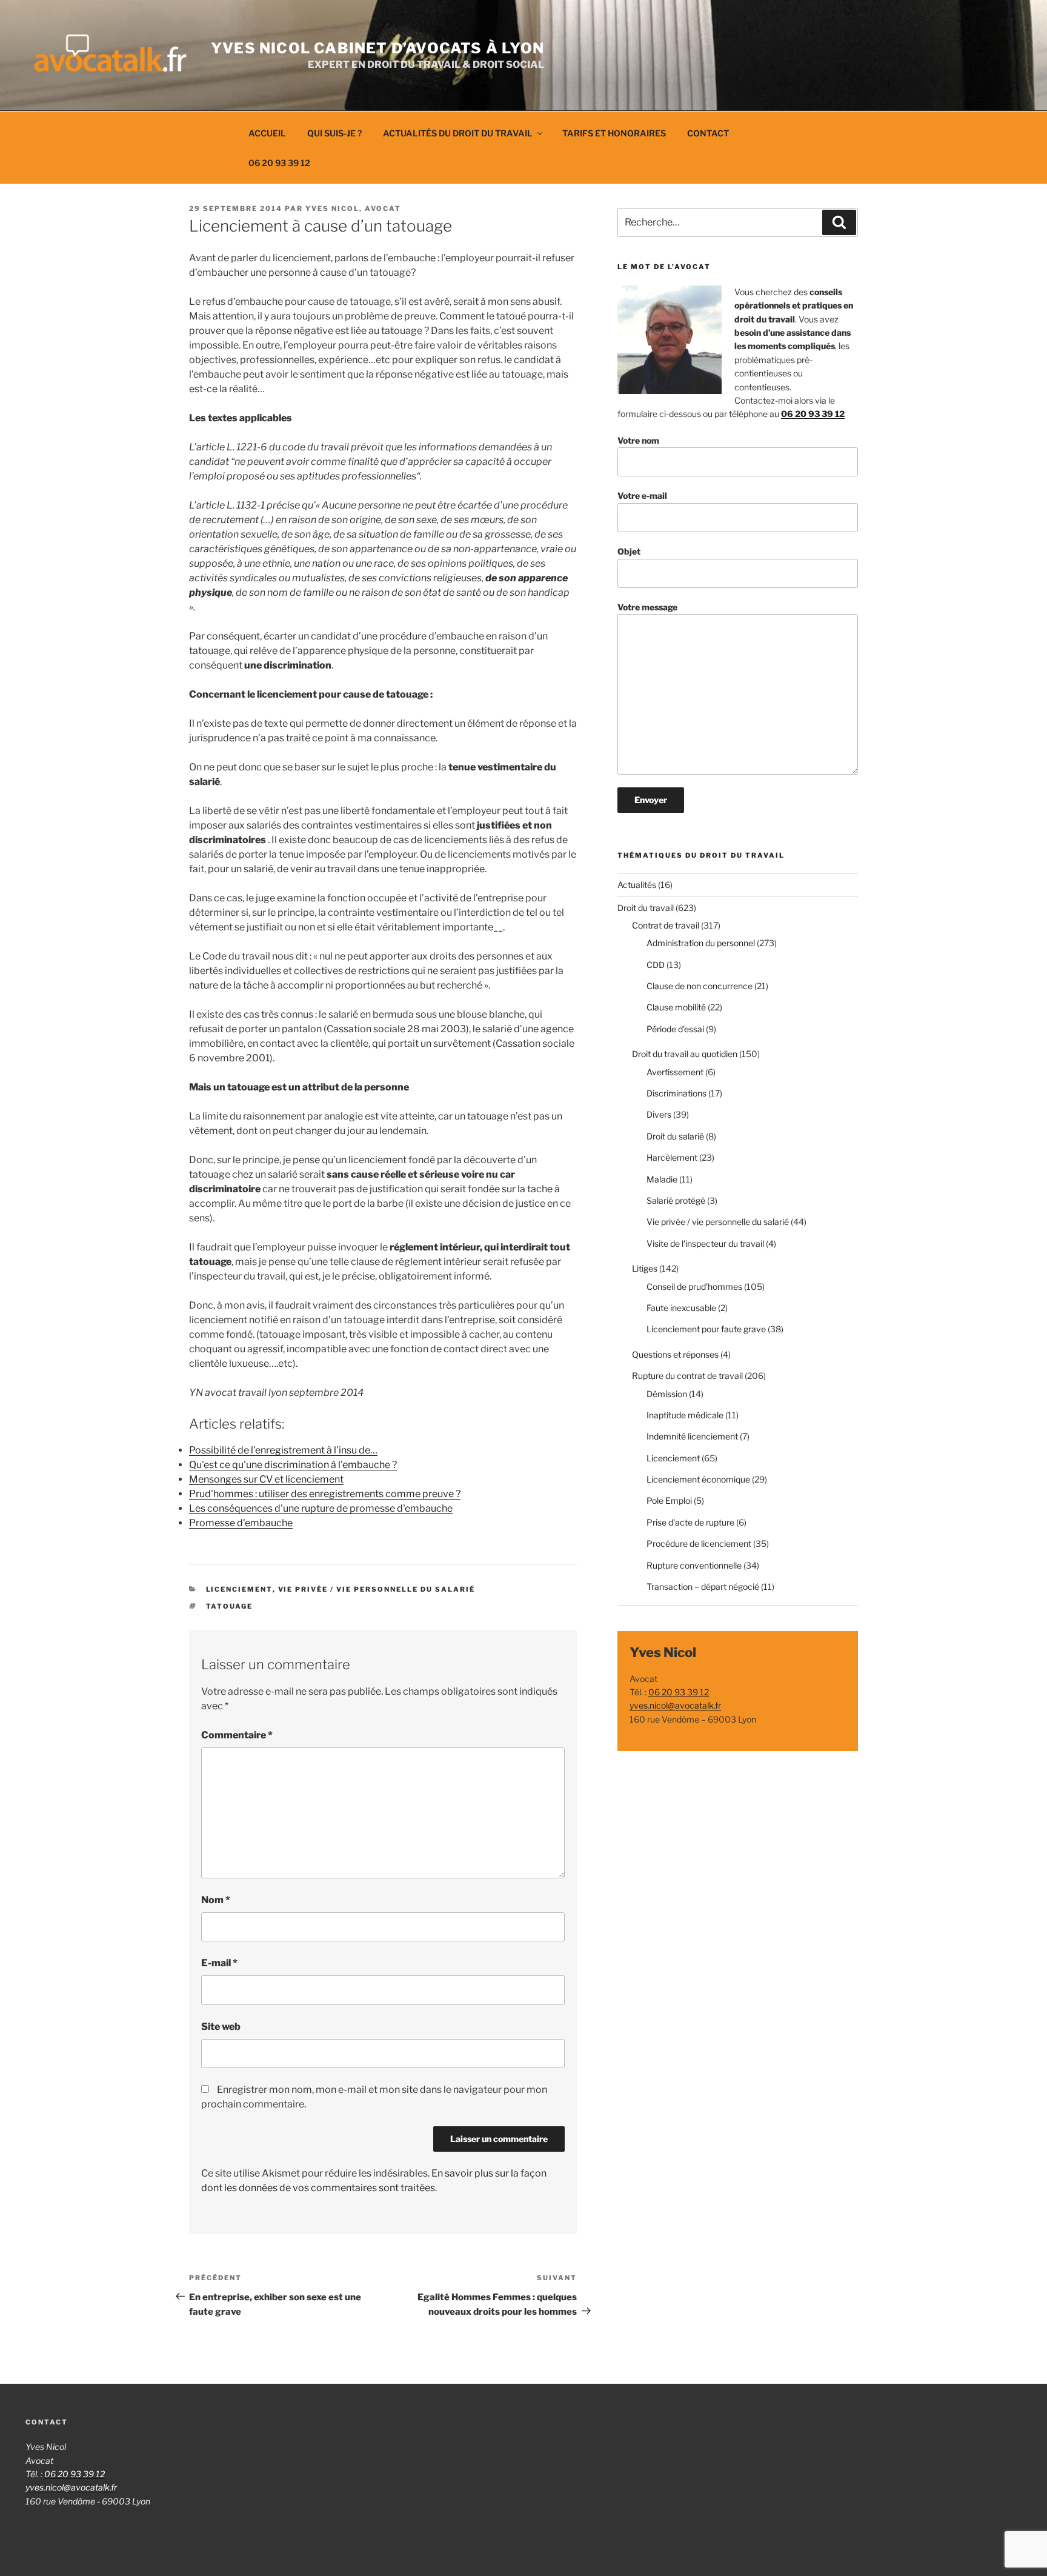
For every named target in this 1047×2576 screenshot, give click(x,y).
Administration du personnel (701, 943)
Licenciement (239, 1589)
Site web (221, 2027)
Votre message (647, 607)
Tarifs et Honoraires (614, 133)
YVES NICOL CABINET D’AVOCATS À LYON (377, 48)
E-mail (219, 1963)
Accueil (267, 133)
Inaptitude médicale (685, 1415)
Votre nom (638, 440)
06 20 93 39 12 (279, 163)
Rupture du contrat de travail (687, 1376)
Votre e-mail (642, 496)
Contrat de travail (666, 925)
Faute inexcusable (681, 1308)
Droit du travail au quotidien (685, 1054)
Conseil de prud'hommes (694, 1286)
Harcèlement (672, 1157)
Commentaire (237, 1735)
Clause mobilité (676, 1007)
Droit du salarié (675, 1136)
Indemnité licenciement (692, 1436)
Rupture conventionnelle (694, 1565)
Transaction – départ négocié (703, 1587)
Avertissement (675, 1072)
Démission (667, 1394)
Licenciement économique (698, 1479)
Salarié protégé (676, 1200)
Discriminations (676, 1093)
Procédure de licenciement (699, 1543)
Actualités (637, 885)
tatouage (230, 1606)
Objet (629, 551)
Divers (659, 1114)
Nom (216, 1900)
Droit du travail (646, 908)
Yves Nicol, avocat (353, 209)
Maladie (662, 1179)
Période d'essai (675, 1029)
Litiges (645, 1268)
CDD (656, 965)
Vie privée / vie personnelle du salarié (377, 1589)
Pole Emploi (669, 1500)
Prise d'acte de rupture (690, 1522)
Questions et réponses (675, 1354)
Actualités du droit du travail (458, 133)
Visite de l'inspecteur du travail (705, 1243)
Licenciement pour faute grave (706, 1329)
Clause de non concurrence (700, 986)
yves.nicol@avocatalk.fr (675, 1705)
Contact (708, 133)
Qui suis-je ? (334, 133)
